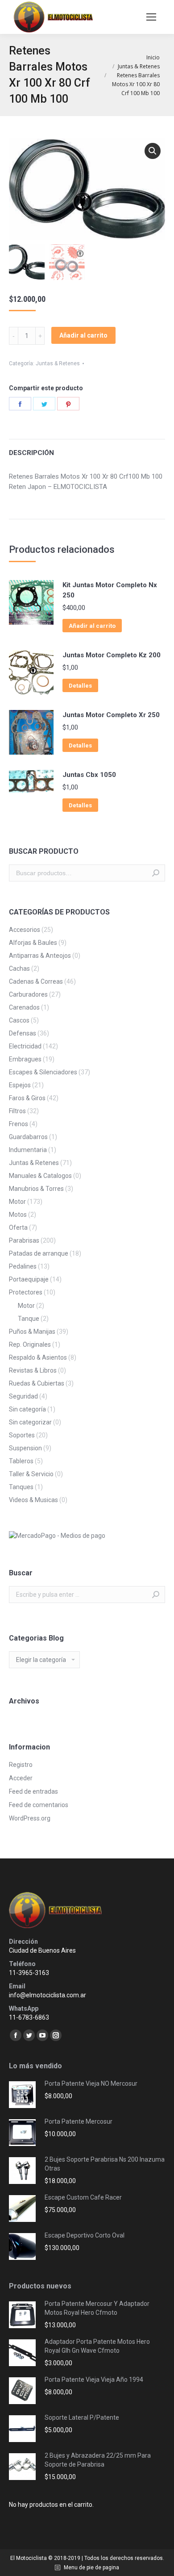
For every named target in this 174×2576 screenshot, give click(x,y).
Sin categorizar (30, 1422)
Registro (21, 1765)
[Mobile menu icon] (151, 17)
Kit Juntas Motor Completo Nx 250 (110, 590)
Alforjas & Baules (33, 943)
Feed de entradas (33, 1791)
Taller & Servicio (31, 1474)
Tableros (21, 1461)
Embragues (25, 1059)
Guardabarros (28, 1137)
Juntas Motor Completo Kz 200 (112, 655)
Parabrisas (24, 1240)
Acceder (21, 1778)
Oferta (18, 1227)
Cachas (19, 969)
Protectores (26, 1292)
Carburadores (28, 994)
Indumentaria (28, 1150)
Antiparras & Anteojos (40, 956)
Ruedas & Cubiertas (37, 1383)
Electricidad (25, 1046)
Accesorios (25, 930)
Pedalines (23, 1266)
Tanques (21, 1487)
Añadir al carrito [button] (92, 626)
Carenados (24, 1007)
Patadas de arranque (39, 1253)
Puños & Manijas (32, 1332)
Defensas (23, 1033)
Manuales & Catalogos (40, 1176)
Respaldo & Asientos (38, 1357)
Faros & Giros (27, 1098)
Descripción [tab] (31, 453)
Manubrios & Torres (36, 1189)
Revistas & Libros (33, 1370)
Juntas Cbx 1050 (89, 775)
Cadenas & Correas (36, 981)
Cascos (19, 1020)
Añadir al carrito (83, 335)
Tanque (29, 1319)
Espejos (20, 1085)
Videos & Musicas (33, 1500)
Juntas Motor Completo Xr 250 (111, 715)
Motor (17, 1202)
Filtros (17, 1111)
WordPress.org (30, 1818)
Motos (18, 1215)
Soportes (22, 1435)
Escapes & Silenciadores (43, 1072)
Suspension (25, 1448)
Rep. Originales (30, 1344)
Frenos (19, 1124)
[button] (153, 151)
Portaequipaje (29, 1279)
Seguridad (23, 1396)
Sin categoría (27, 1409)
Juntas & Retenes (58, 363)
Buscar (156, 873)
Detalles (80, 686)
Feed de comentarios (39, 1805)
